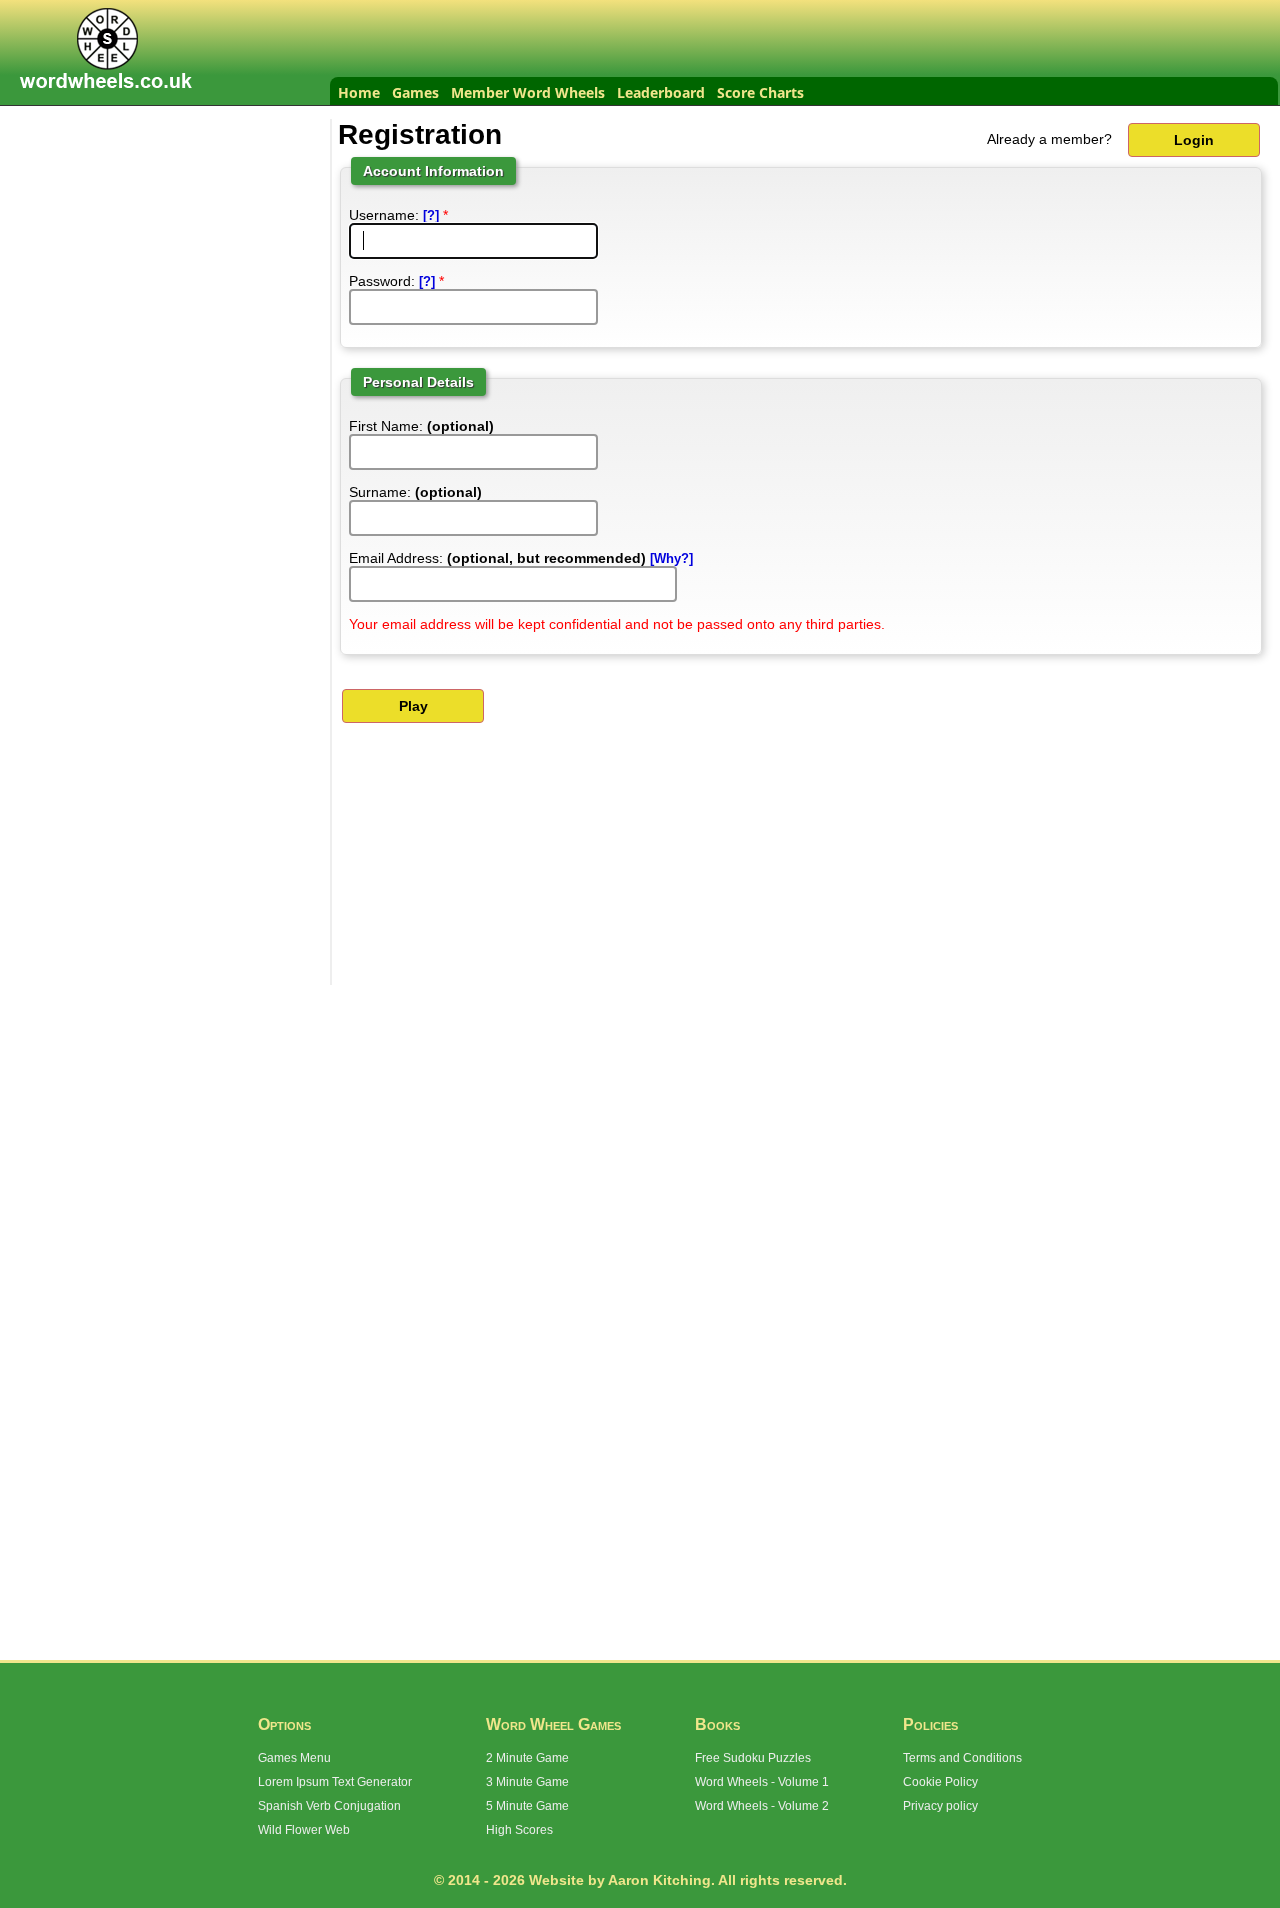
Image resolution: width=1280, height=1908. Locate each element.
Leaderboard (661, 92)
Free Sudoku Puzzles (753, 1758)
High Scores (519, 1830)
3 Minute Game (527, 1782)
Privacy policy (940, 1806)
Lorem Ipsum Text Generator (335, 1782)
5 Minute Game (527, 1806)
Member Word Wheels (528, 92)
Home (359, 92)
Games (415, 92)
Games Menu (294, 1758)
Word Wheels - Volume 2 (762, 1806)
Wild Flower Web (304, 1830)
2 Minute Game (527, 1758)
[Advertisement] (170, 244)
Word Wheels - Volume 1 (762, 1782)
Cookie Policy (940, 1782)
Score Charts (760, 92)
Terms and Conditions (962, 1758)
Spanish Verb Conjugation (329, 1806)
